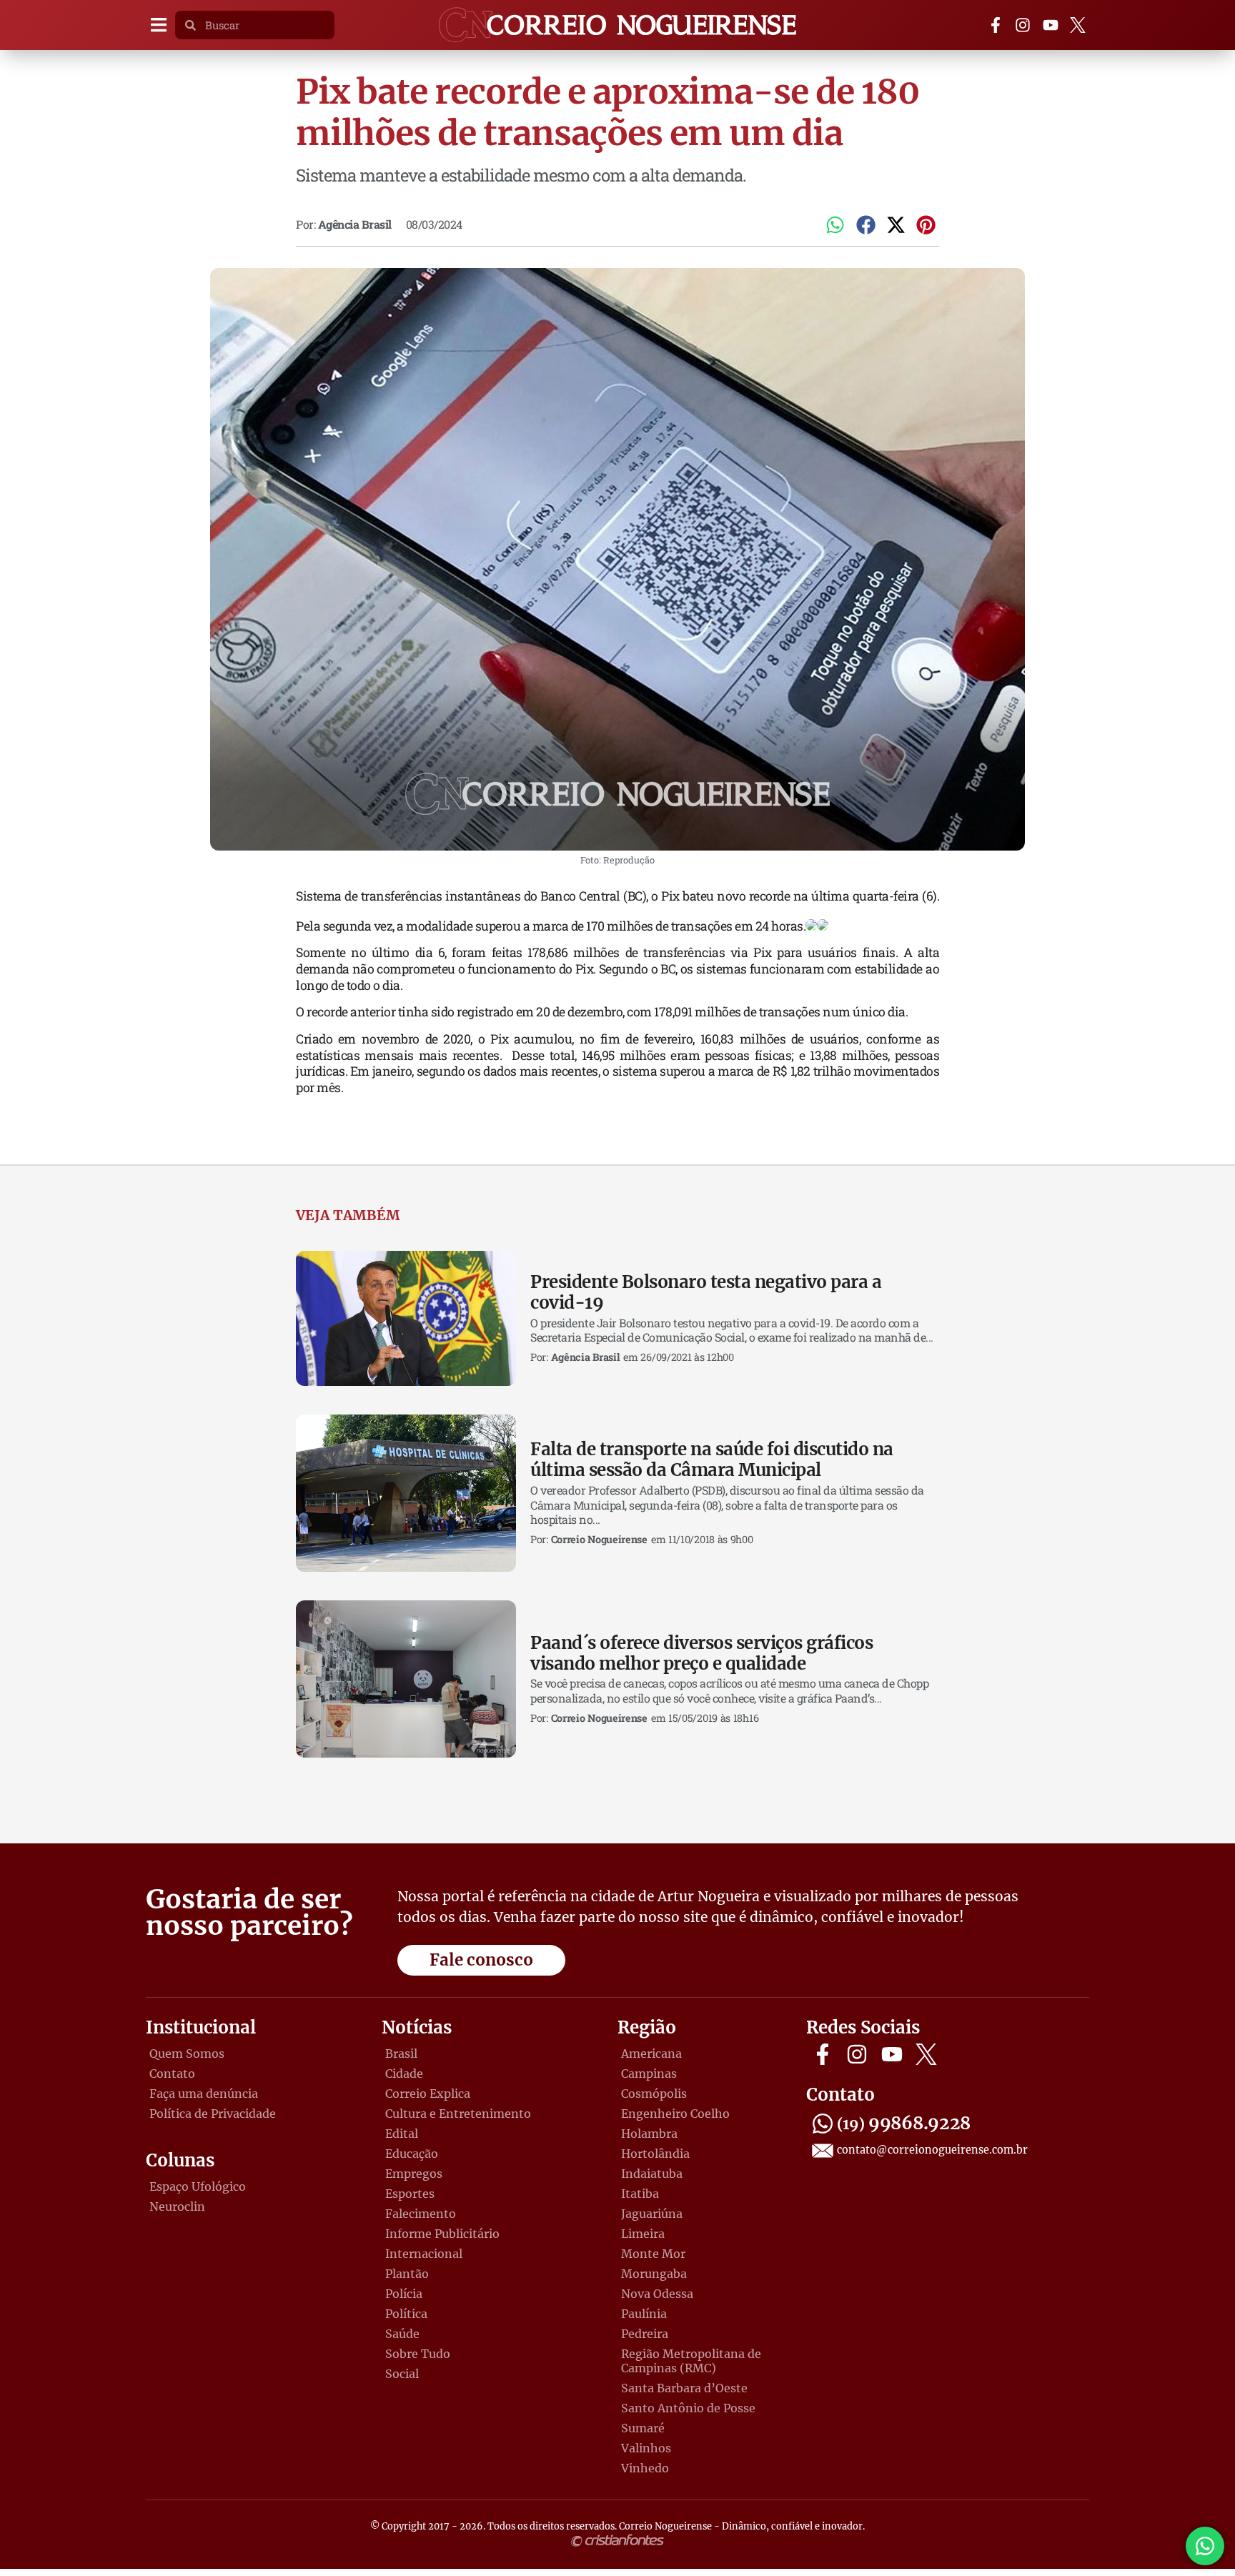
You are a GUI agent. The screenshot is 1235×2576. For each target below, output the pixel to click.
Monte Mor (653, 2254)
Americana (651, 2054)
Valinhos (646, 2448)
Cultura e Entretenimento (458, 2114)
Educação (412, 2154)
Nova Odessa (657, 2294)
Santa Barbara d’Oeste (684, 2388)
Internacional (424, 2254)
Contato (172, 2074)
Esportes (410, 2194)
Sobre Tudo (418, 2354)
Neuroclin (177, 2206)
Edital (402, 2134)
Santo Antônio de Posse (688, 2408)
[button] (158, 25)
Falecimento (421, 2214)
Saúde (402, 2334)
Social (402, 2374)
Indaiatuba (652, 2174)
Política (406, 2314)
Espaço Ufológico (198, 2186)
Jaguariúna (652, 2214)
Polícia (404, 2294)
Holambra (649, 2134)
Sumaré (643, 2428)
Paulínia (644, 2314)
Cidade (404, 2074)
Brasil (401, 2054)
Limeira (643, 2234)
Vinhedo (645, 2468)
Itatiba (640, 2194)
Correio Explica (428, 2094)
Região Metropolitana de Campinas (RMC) (691, 2361)
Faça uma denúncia (204, 2094)
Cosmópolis (654, 2094)
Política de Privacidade (213, 2114)
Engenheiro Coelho (675, 2114)
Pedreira (645, 2334)
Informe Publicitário (442, 2234)
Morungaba (654, 2274)
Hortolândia (655, 2154)
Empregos (414, 2174)
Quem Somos (187, 2054)
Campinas (649, 2074)
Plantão (407, 2274)
